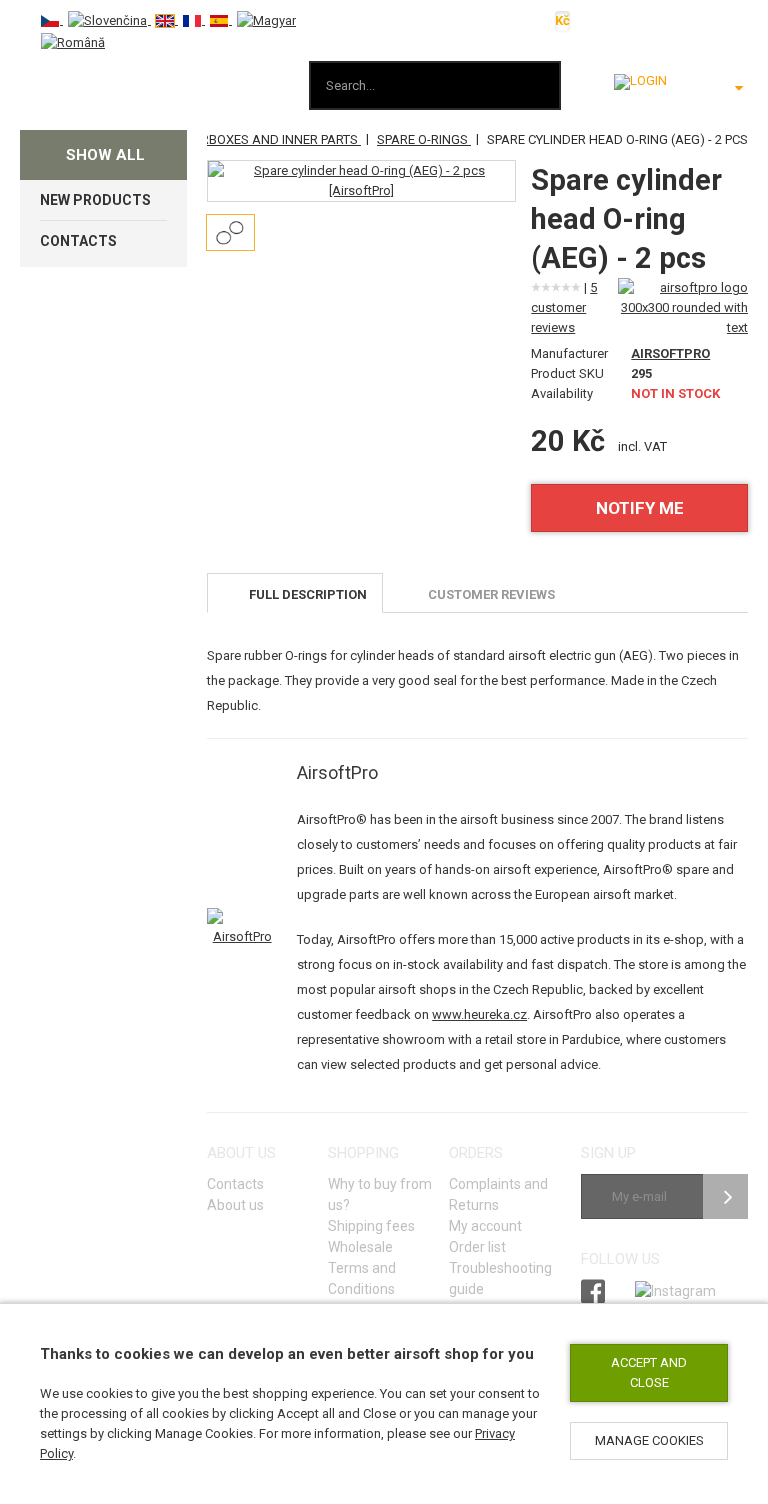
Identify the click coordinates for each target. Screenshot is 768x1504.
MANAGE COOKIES (649, 1440)
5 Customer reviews (564, 307)
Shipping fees (371, 1226)
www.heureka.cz (479, 1014)
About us (235, 1205)
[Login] (640, 82)
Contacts (235, 1184)
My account (485, 1226)
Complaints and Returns (498, 1194)
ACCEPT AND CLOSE (649, 1372)
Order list (477, 1247)
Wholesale (360, 1247)
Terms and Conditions (362, 1278)
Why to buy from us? (380, 1194)
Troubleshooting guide (500, 1278)
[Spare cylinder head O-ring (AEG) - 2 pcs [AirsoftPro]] (361, 181)
